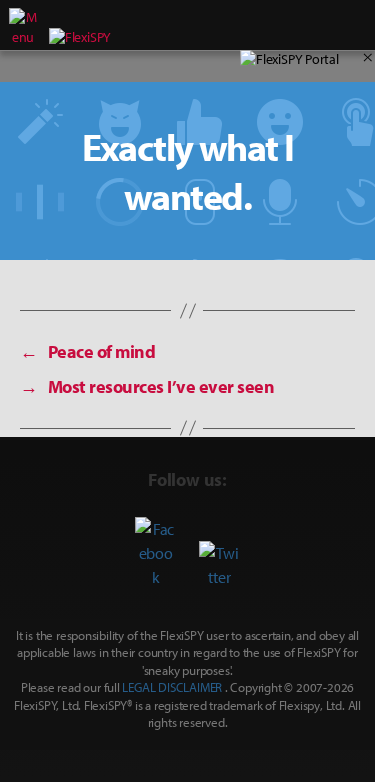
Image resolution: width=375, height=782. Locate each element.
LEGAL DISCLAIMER (172, 687)
